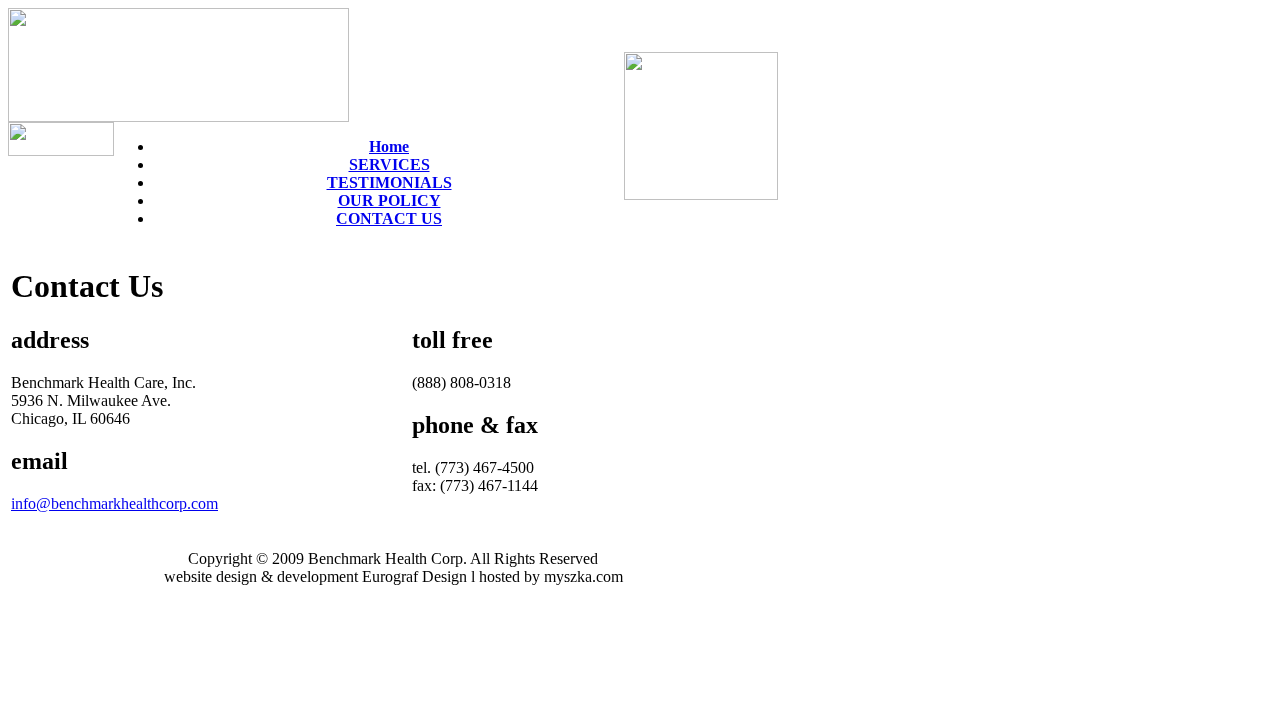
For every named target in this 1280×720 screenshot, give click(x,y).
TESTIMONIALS (389, 182)
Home (389, 146)
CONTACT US (389, 218)
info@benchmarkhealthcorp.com (114, 503)
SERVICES (389, 164)
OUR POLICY (389, 200)
